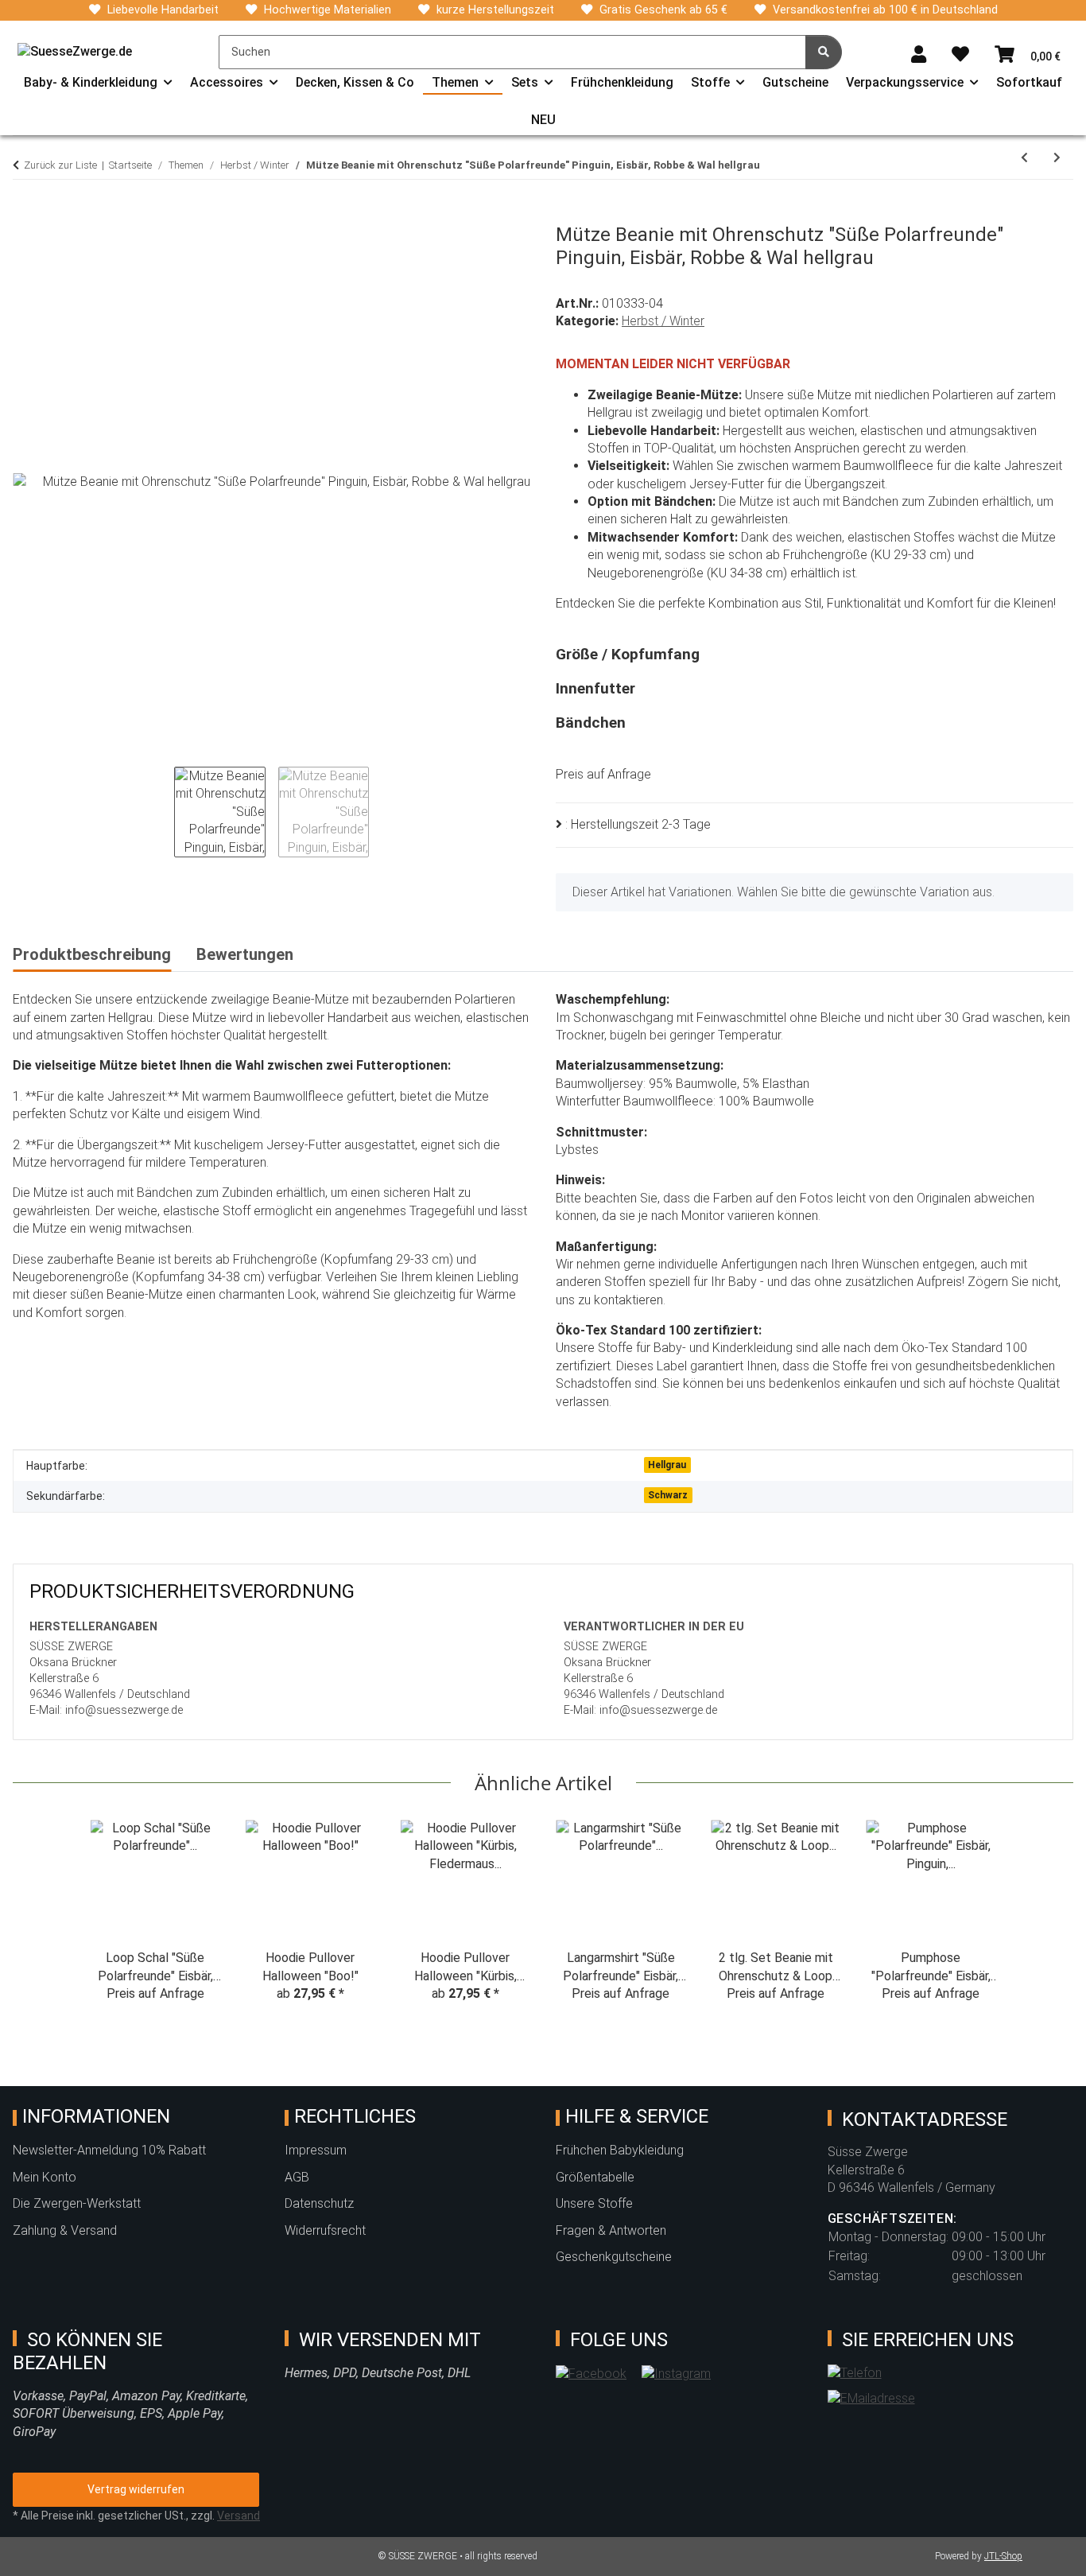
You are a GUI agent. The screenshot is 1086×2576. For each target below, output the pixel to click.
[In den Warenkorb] (25, 215)
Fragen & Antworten (611, 2230)
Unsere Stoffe (594, 2203)
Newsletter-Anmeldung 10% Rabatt (109, 2150)
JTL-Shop (1003, 2556)
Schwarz (668, 1495)
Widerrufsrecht (325, 2230)
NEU (543, 120)
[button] (919, 55)
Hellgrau (667, 1465)
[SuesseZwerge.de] (75, 52)
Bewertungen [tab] (245, 954)
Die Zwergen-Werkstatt (77, 2203)
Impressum (316, 2150)
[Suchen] (824, 52)
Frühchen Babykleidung (620, 2150)
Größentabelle (595, 2177)
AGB (297, 2177)
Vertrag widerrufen (136, 2489)
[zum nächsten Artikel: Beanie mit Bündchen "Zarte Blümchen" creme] (1057, 158)
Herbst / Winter (663, 321)
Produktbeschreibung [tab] (92, 954)
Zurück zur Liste (60, 165)
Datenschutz (319, 2203)
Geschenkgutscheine (614, 2257)
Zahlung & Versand (65, 2230)
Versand (239, 2516)
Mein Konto (45, 2177)
